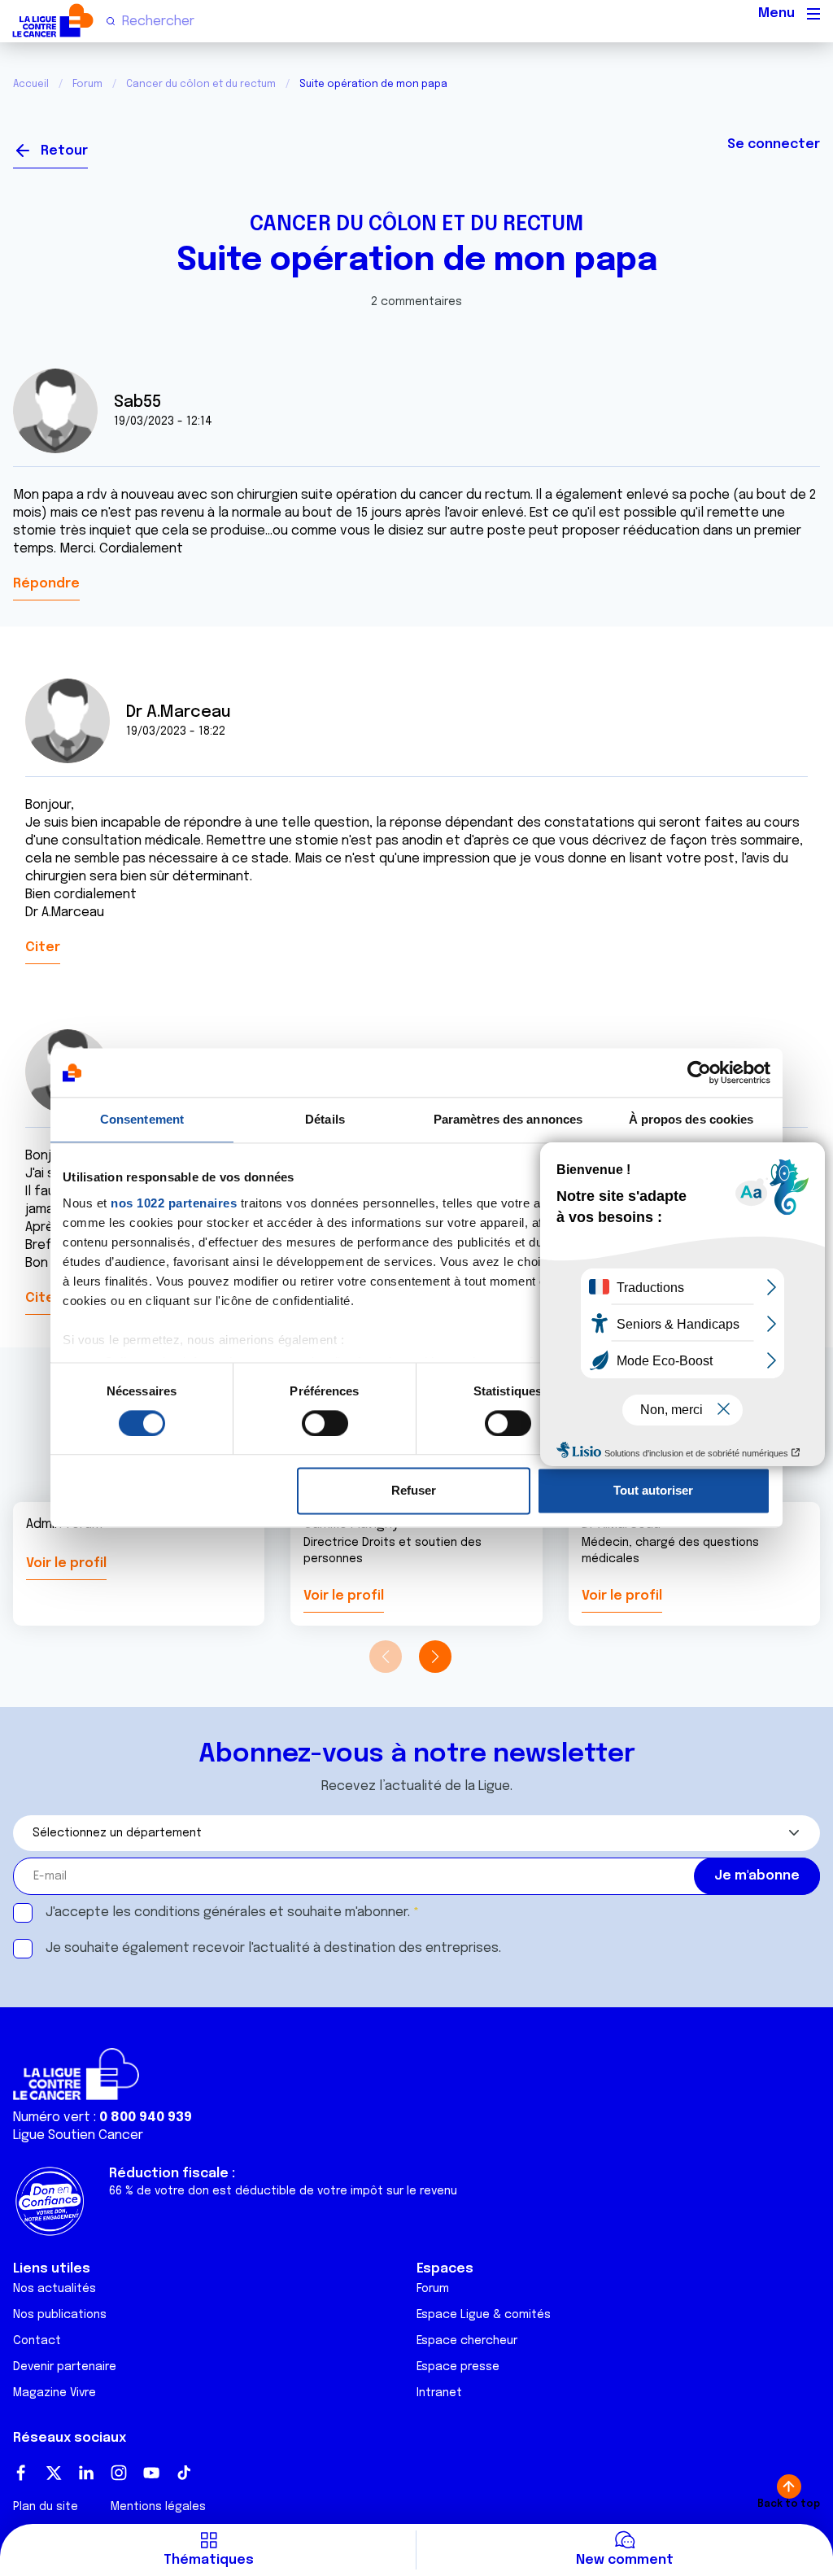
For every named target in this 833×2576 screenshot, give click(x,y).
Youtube (151, 2473)
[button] (435, 1657)
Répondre (46, 584)
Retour (64, 151)
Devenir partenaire (65, 2367)
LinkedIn (86, 2473)
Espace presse (458, 2367)
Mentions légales (158, 2507)
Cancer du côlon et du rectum (201, 85)
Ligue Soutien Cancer (78, 2135)
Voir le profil (66, 1563)
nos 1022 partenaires (174, 1203)
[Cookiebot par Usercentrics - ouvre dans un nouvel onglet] (699, 1072)
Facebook (21, 2473)
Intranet (439, 2393)
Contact (37, 2341)
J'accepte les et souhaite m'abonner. (228, 1912)
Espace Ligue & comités (484, 2315)
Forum (87, 85)
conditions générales (200, 1912)
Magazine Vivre (55, 2393)
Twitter (54, 2473)
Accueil (31, 85)
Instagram (119, 2473)
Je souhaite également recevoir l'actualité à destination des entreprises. (273, 1948)
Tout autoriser (653, 1491)
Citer (43, 947)
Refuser (414, 1491)
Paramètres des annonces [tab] (508, 1119)
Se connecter (774, 144)
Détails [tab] (325, 1119)
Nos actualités (55, 2289)
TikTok (184, 2473)
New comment (625, 2560)
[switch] (325, 1423)
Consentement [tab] (142, 1119)
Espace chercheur (467, 2341)
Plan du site (46, 2507)
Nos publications (60, 2315)
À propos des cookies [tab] (691, 1119)
